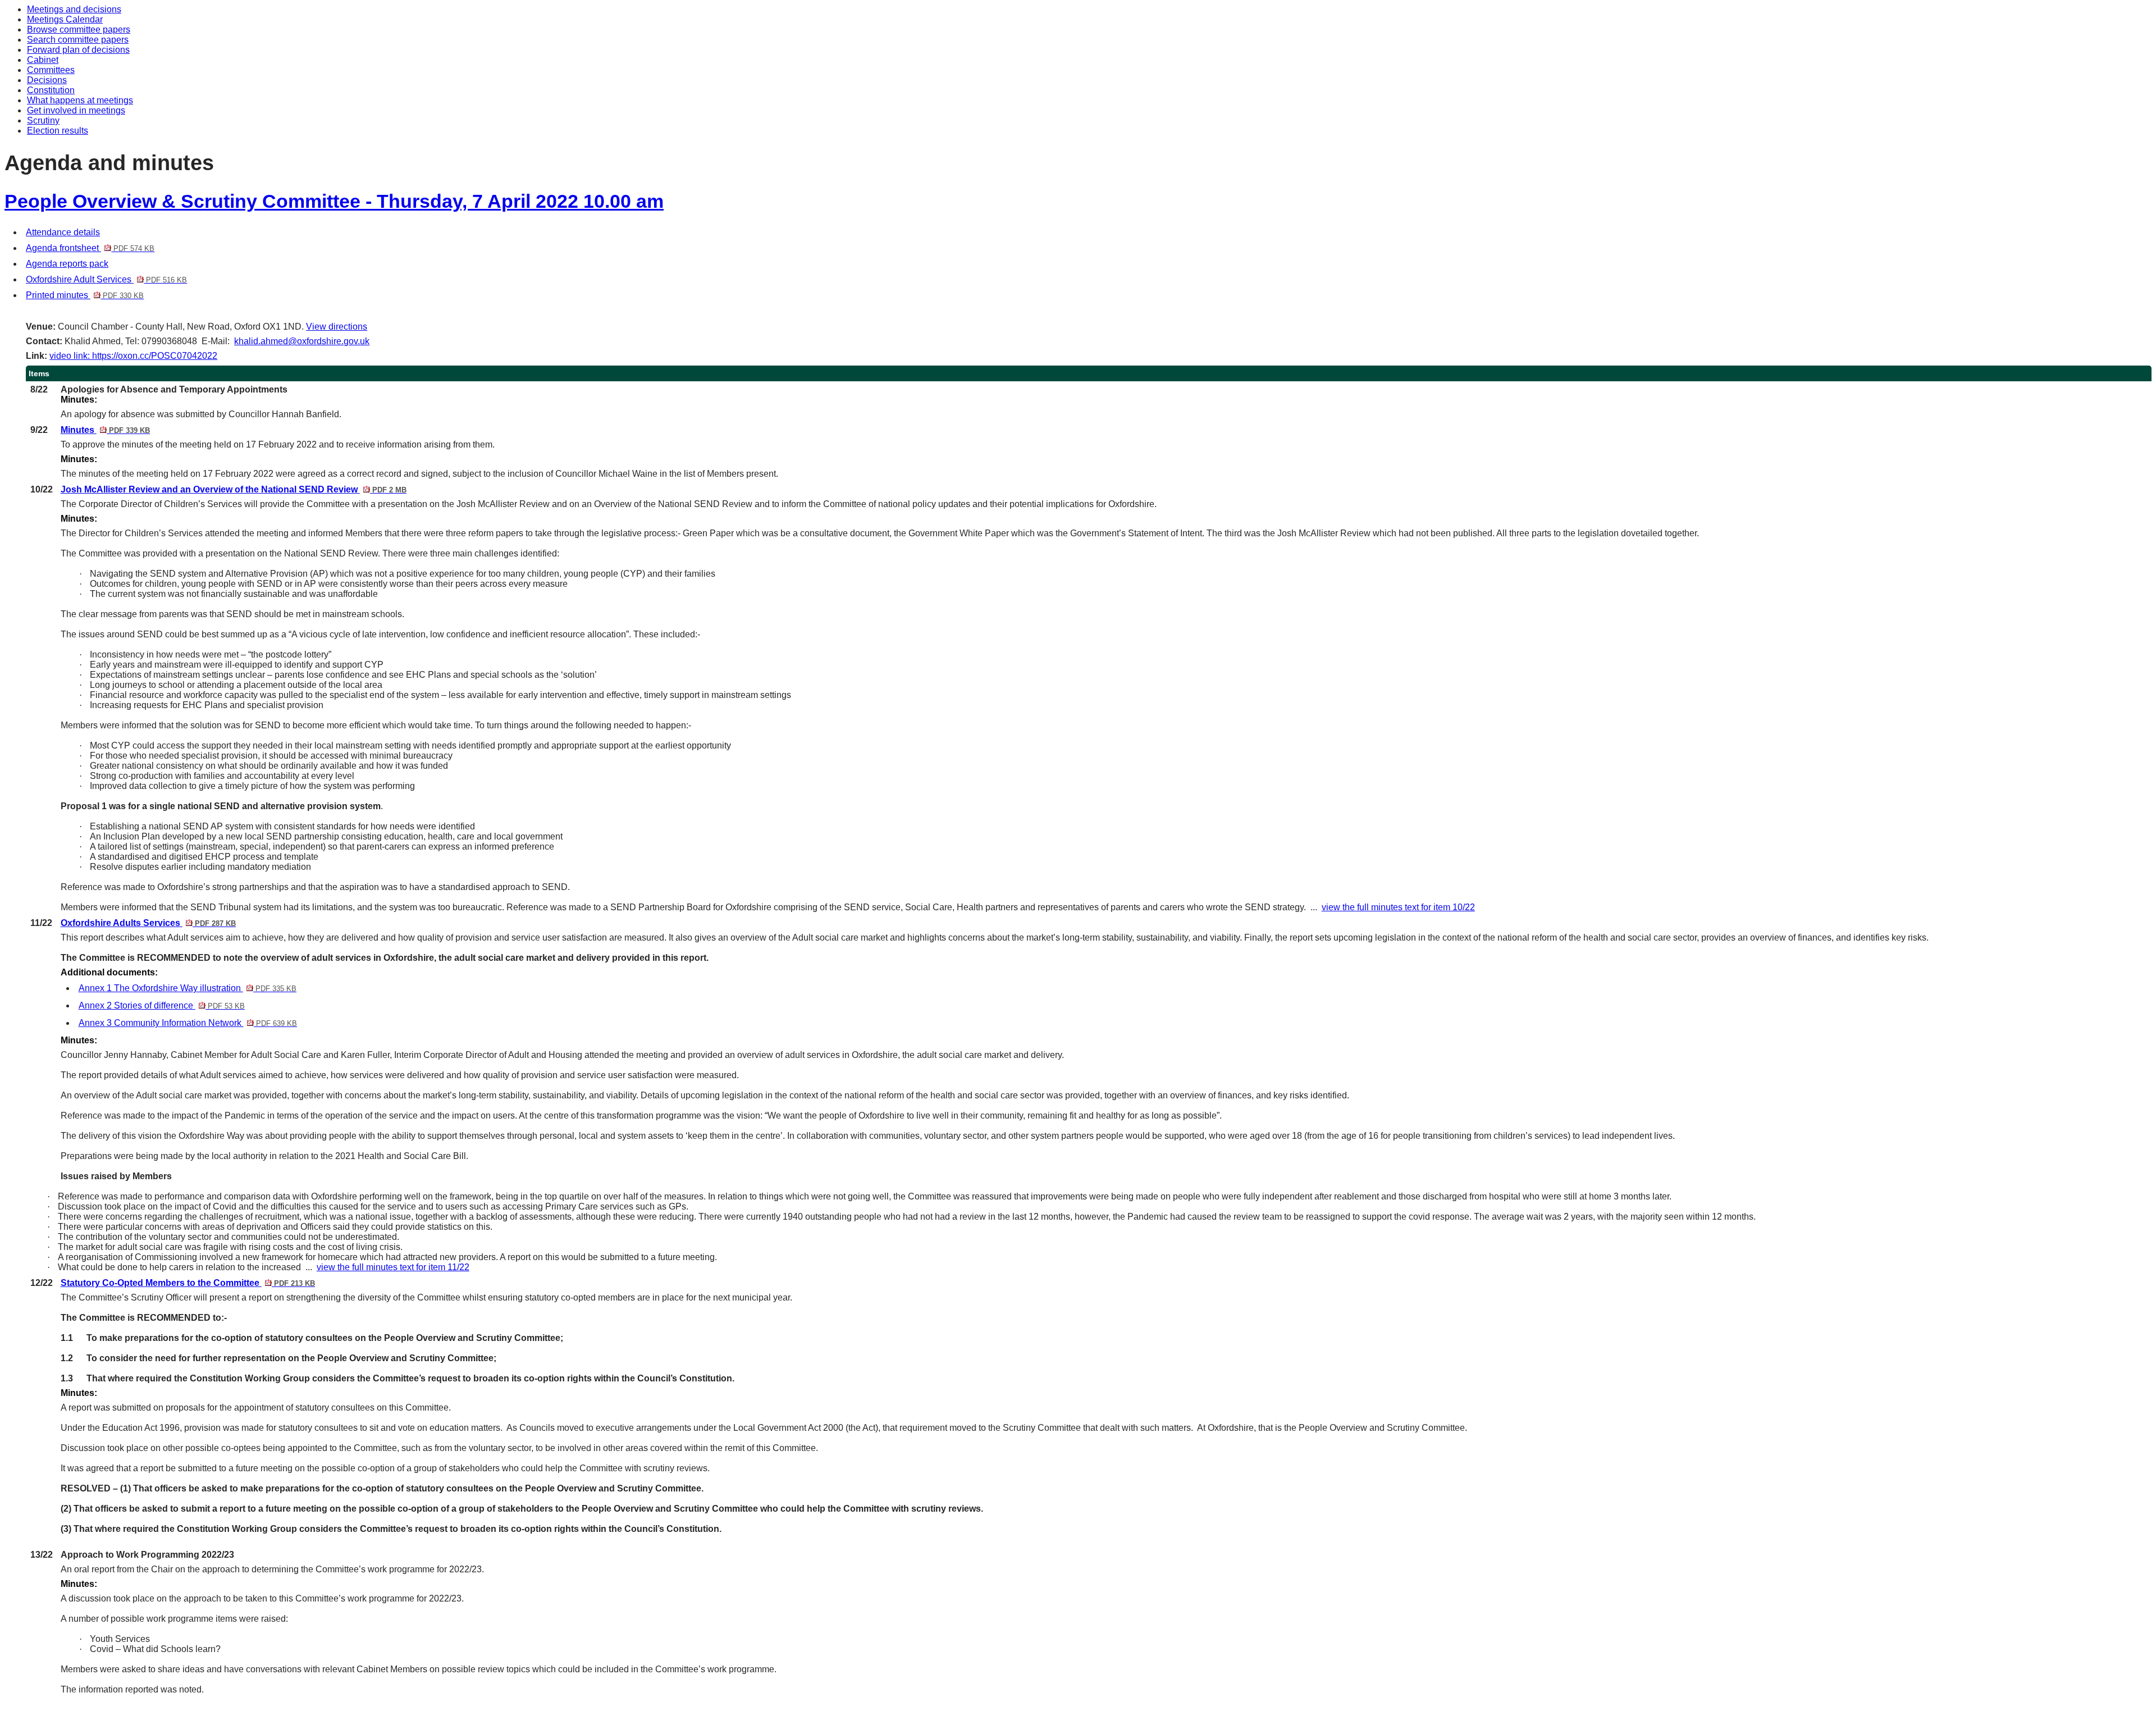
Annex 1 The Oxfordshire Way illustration (188, 988)
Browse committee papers (79, 29)
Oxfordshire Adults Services (148, 923)
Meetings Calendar (65, 19)
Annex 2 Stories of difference (162, 1005)
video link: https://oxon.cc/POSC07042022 (133, 356)
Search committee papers (78, 40)
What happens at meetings (80, 100)
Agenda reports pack (67, 264)
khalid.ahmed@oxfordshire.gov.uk (302, 341)
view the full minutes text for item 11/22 (393, 1267)
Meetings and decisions (74, 9)
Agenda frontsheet (90, 248)
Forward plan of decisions (78, 50)
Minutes (105, 430)
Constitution (51, 90)
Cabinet (43, 60)
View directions (337, 327)
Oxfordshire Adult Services (106, 279)
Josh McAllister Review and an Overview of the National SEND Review (234, 489)
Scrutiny (43, 120)
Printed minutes (85, 295)
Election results (58, 131)
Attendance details (63, 232)
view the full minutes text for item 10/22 (1398, 907)
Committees (51, 70)
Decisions (47, 80)
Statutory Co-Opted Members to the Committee (188, 1283)
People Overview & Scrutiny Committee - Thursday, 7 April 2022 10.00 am (334, 201)
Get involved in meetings (76, 110)
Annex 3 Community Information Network (188, 1023)
